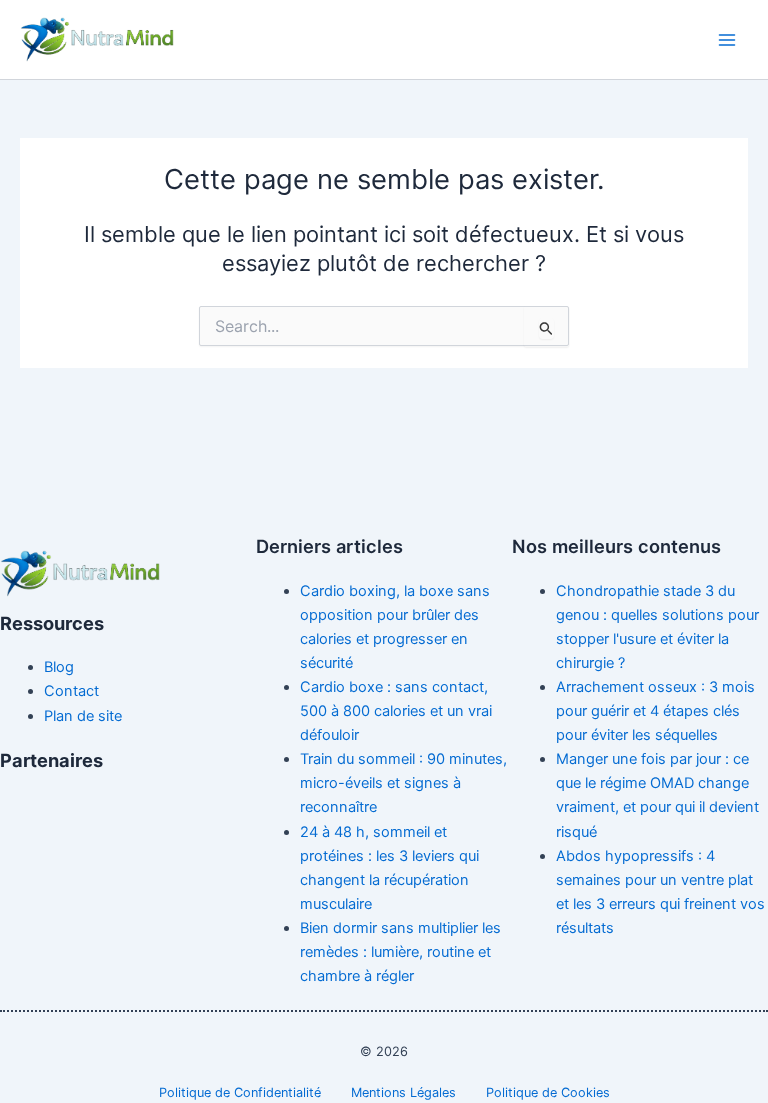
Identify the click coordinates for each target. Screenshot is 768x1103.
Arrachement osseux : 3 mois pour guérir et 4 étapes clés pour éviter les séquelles (655, 711)
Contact (71, 691)
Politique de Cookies (548, 1092)
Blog (59, 667)
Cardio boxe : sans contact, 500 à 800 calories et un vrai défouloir (396, 711)
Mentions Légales (403, 1092)
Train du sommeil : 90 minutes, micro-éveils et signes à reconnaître (403, 783)
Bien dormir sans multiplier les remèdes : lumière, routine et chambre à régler (400, 952)
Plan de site (83, 716)
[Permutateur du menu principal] (727, 40)
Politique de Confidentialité (240, 1092)
